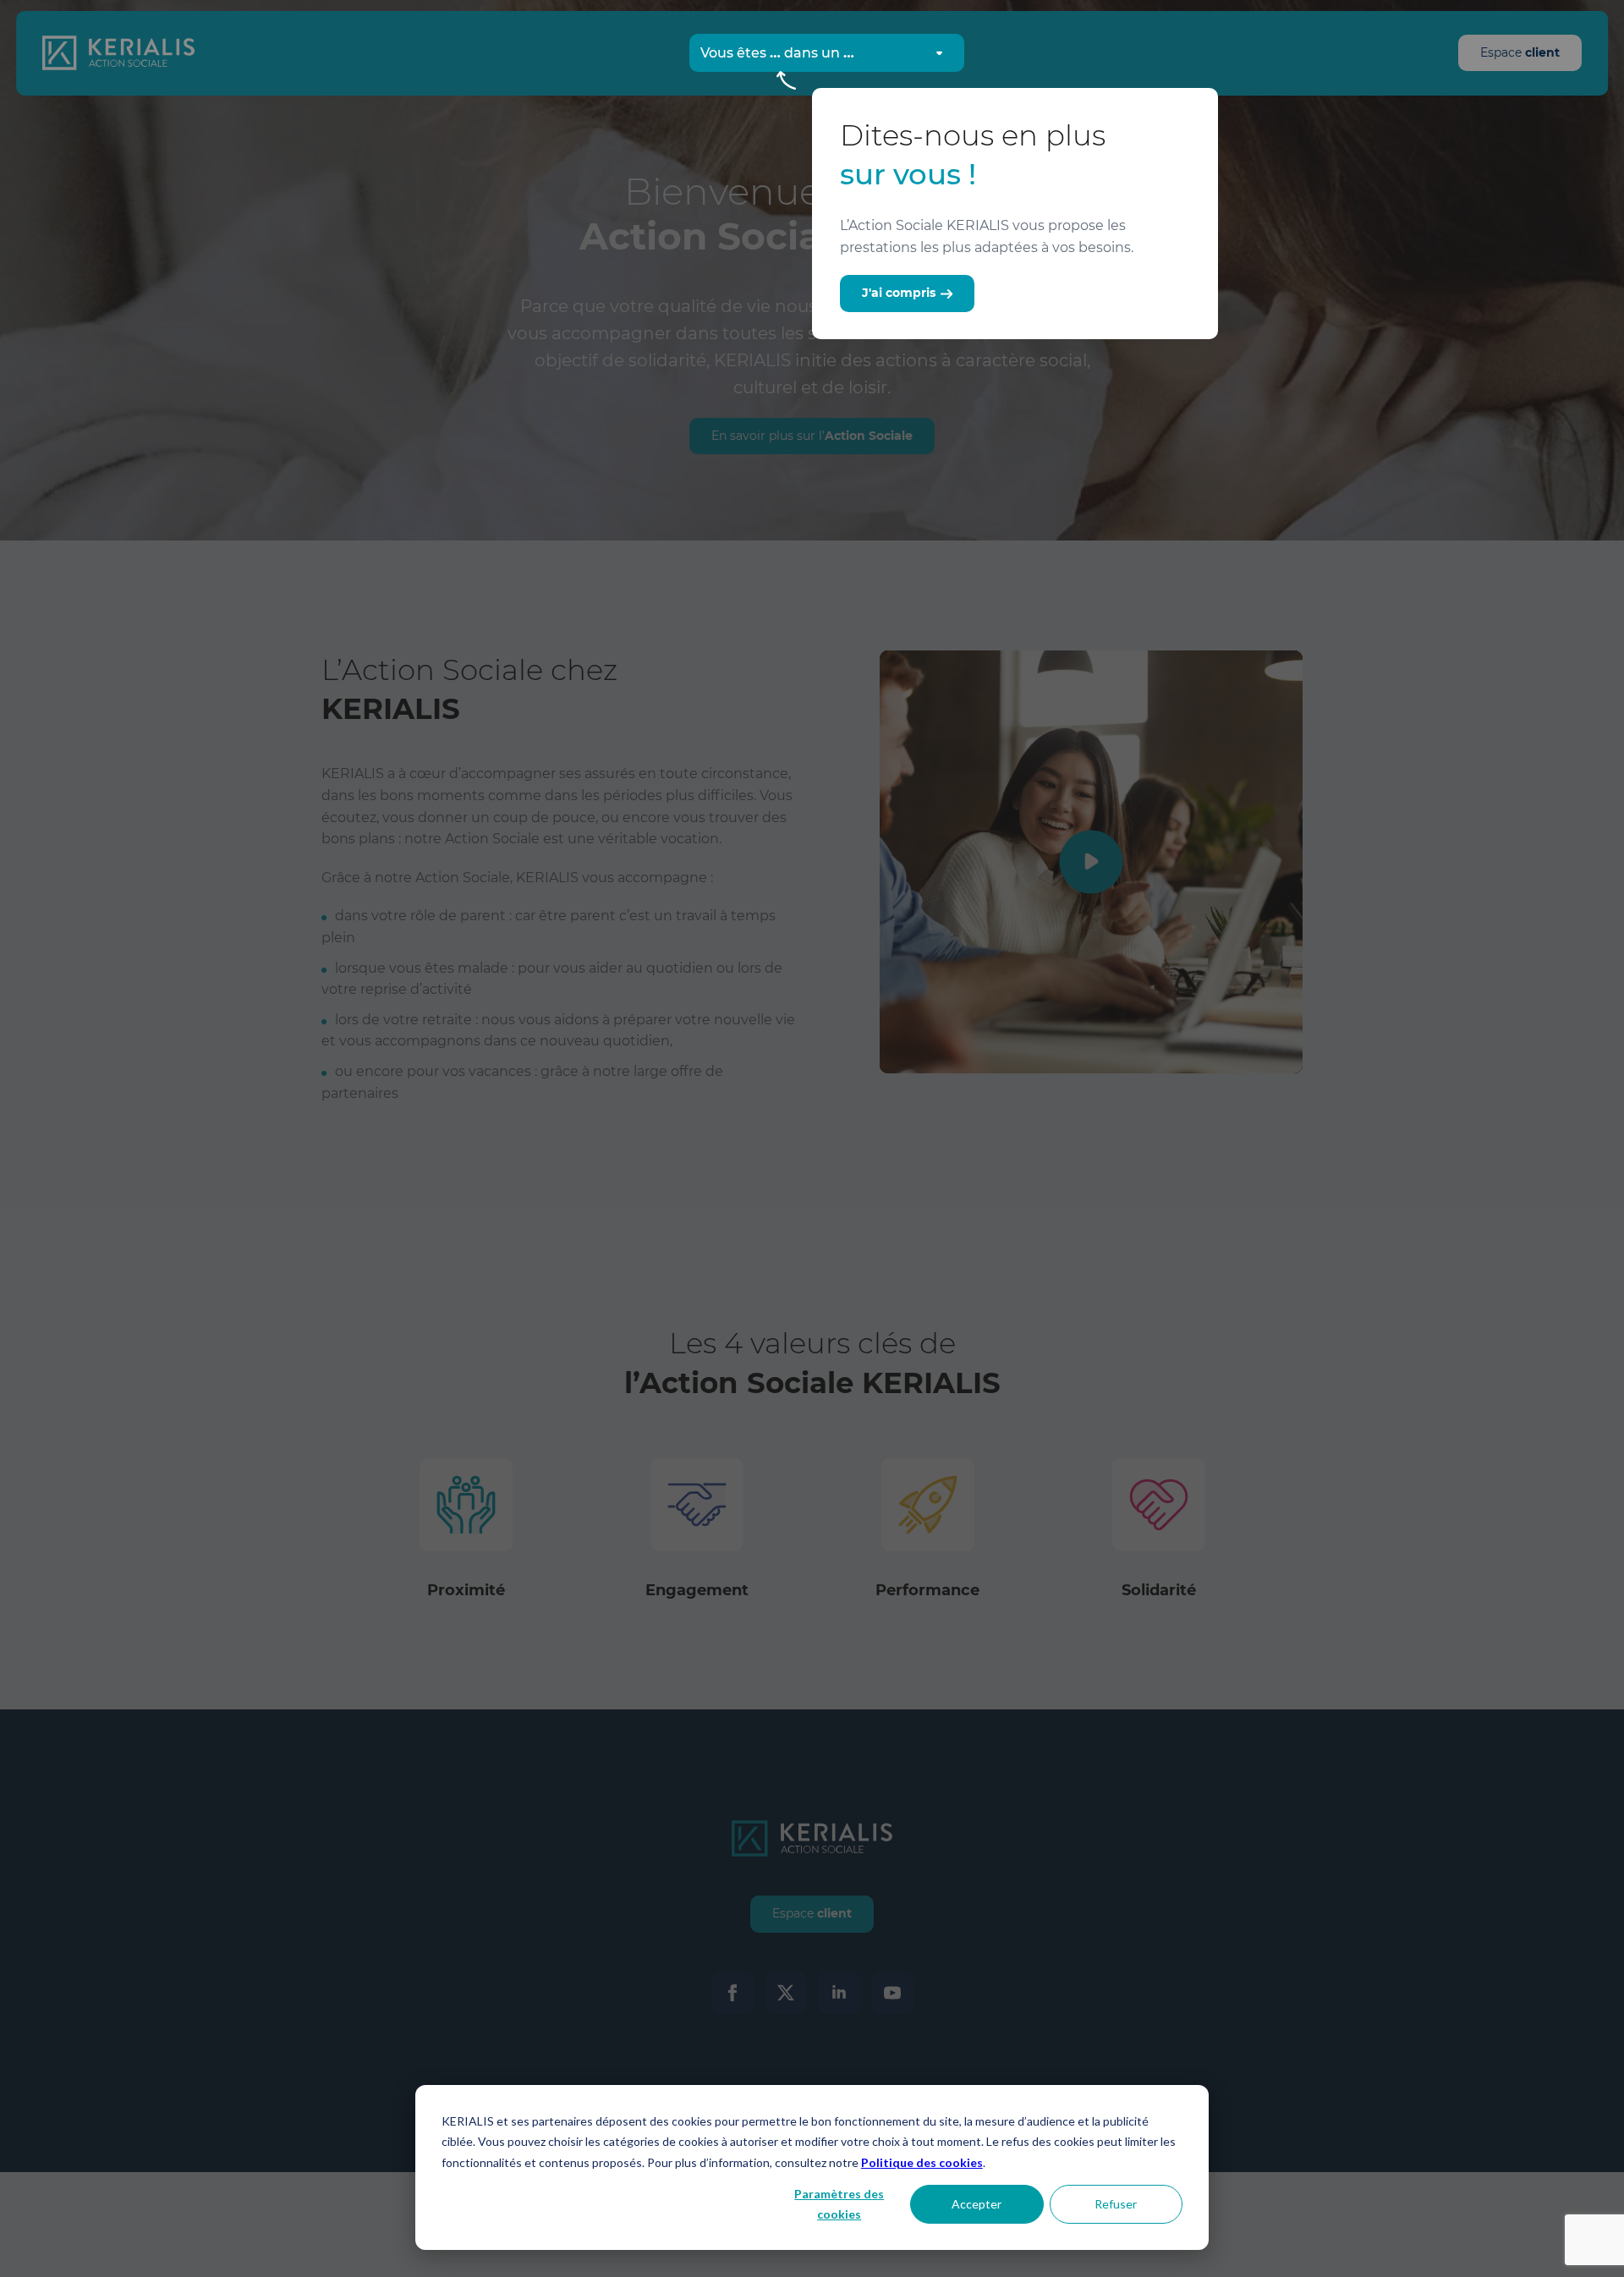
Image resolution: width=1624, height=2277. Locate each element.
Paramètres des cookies (839, 2204)
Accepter (977, 2204)
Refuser (1116, 2204)
